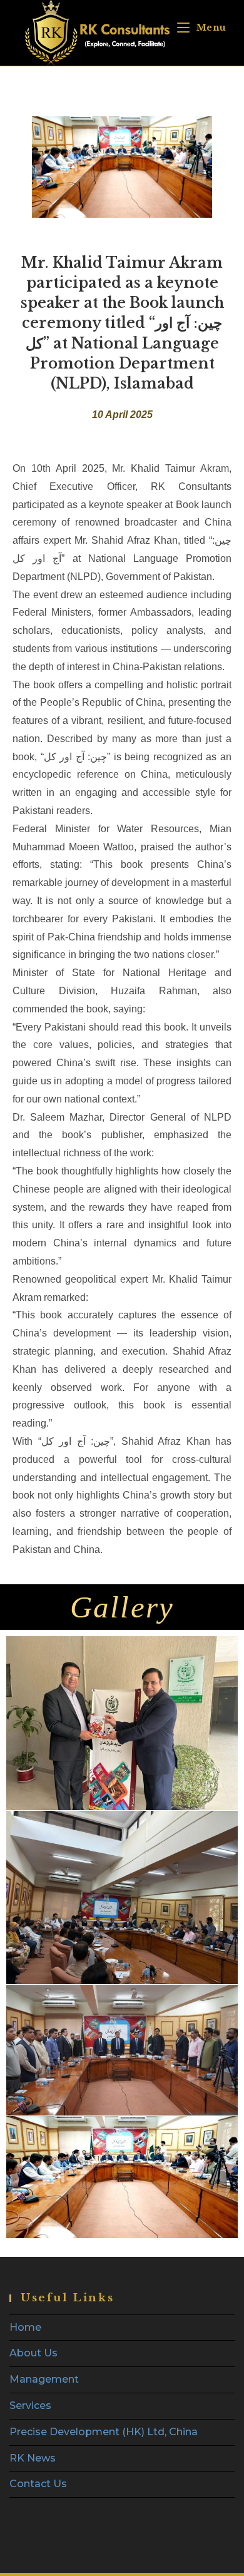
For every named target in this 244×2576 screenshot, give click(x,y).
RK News (33, 2458)
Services (30, 2405)
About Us (33, 2353)
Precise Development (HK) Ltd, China (104, 2432)
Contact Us (38, 2484)
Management (44, 2379)
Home (25, 2327)
